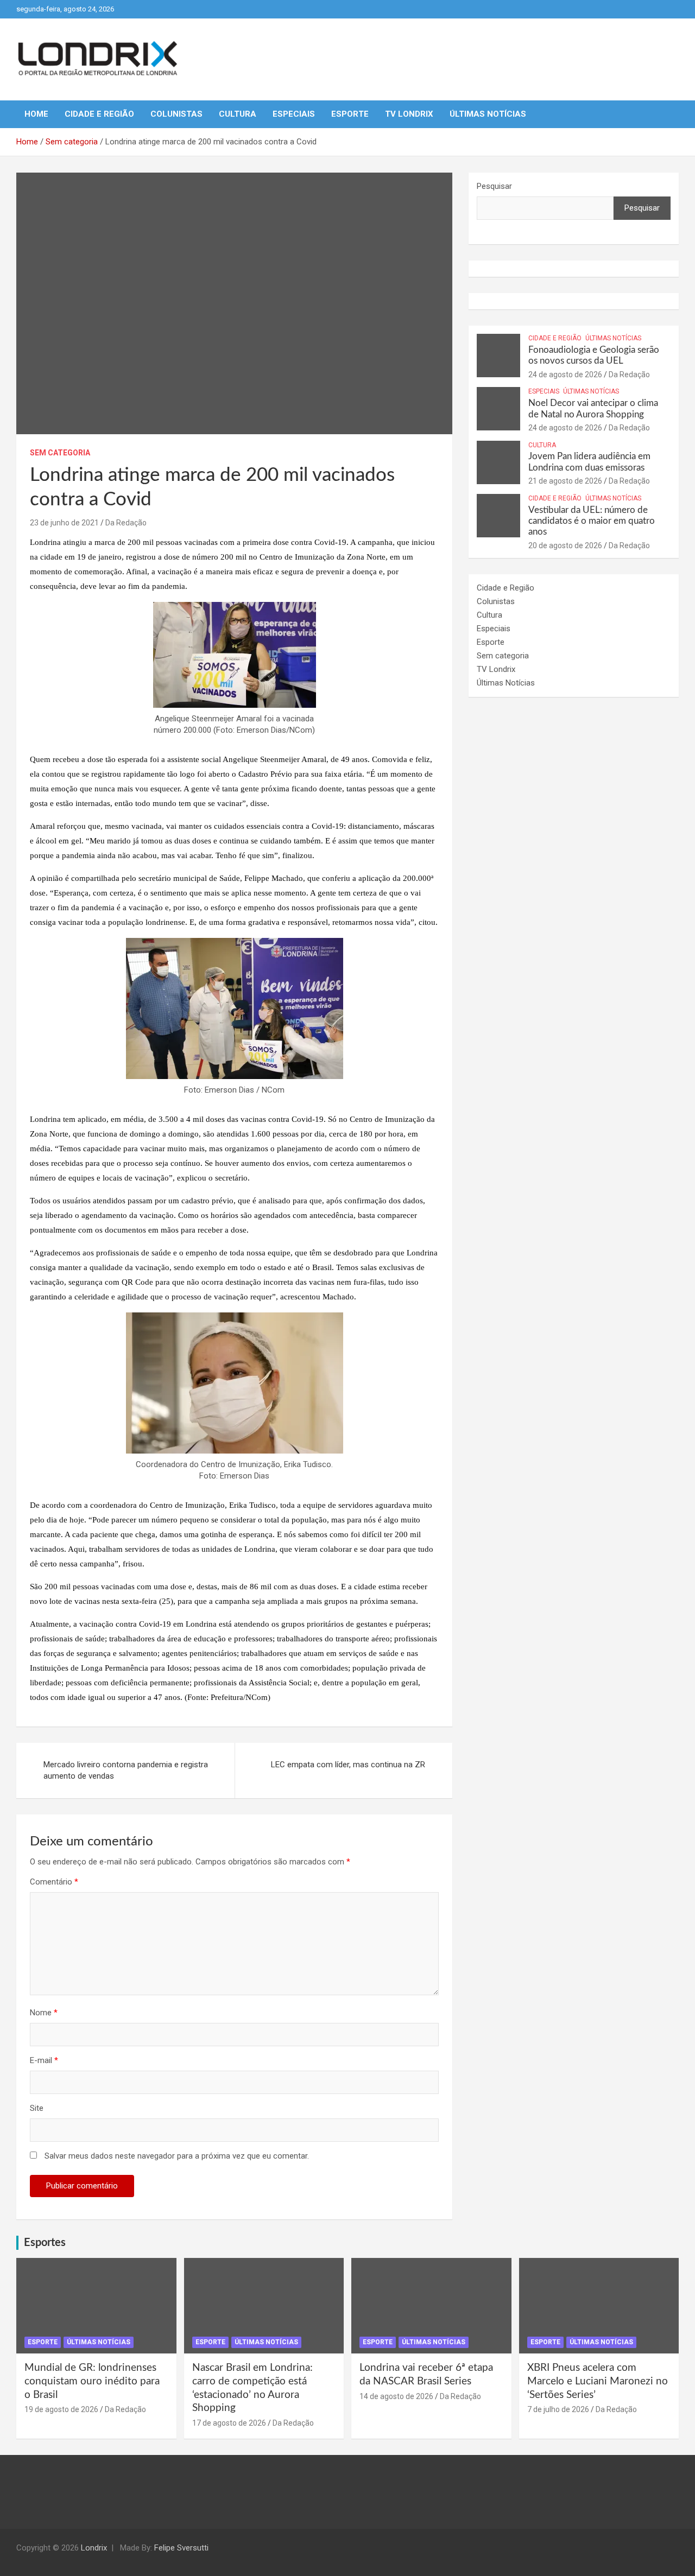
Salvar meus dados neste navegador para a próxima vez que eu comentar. (177, 2156)
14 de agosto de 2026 (396, 2396)
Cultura (238, 114)
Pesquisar (494, 186)
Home (36, 114)
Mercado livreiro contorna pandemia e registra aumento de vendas (126, 1770)
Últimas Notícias (488, 114)
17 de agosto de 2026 (229, 2423)
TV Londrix (409, 114)
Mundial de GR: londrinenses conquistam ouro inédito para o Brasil (92, 2381)
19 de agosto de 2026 (61, 2409)
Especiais (294, 114)
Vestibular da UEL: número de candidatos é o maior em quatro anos (592, 521)
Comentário (54, 1882)
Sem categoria (60, 453)
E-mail (44, 2060)
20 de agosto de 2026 (565, 545)
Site (37, 2108)
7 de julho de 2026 (558, 2409)
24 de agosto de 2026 (565, 375)
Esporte (350, 114)
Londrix (94, 2548)
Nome (44, 2013)
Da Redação (126, 523)
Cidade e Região (99, 114)
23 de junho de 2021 (64, 523)
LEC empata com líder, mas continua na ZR (348, 1765)
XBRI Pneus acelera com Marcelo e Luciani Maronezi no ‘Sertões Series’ (598, 2381)
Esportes (45, 2243)
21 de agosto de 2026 (565, 481)
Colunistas (176, 114)
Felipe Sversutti (181, 2548)
